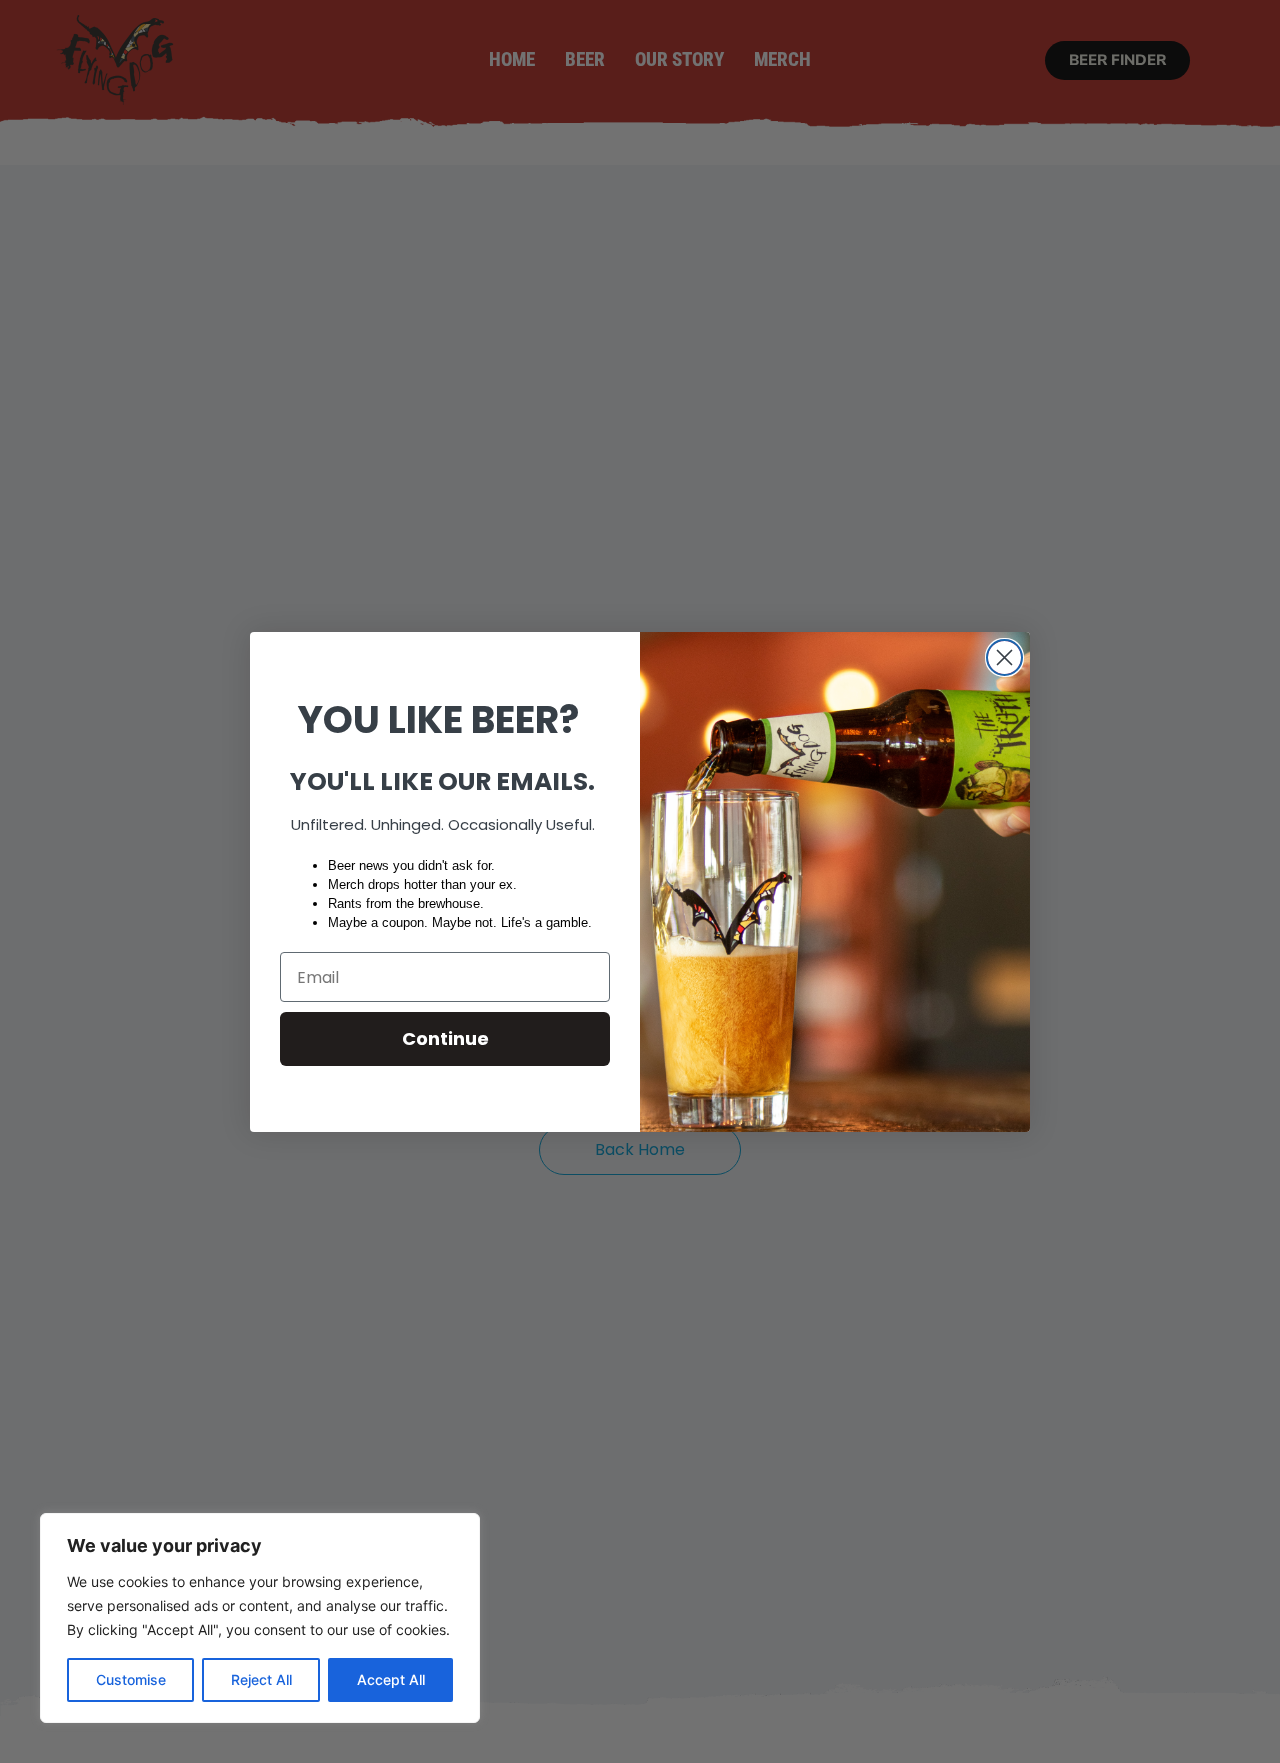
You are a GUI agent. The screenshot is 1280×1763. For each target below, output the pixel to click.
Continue (445, 1038)
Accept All (391, 1679)
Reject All (261, 1679)
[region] (260, 1618)
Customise (131, 1679)
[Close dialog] (1004, 657)
